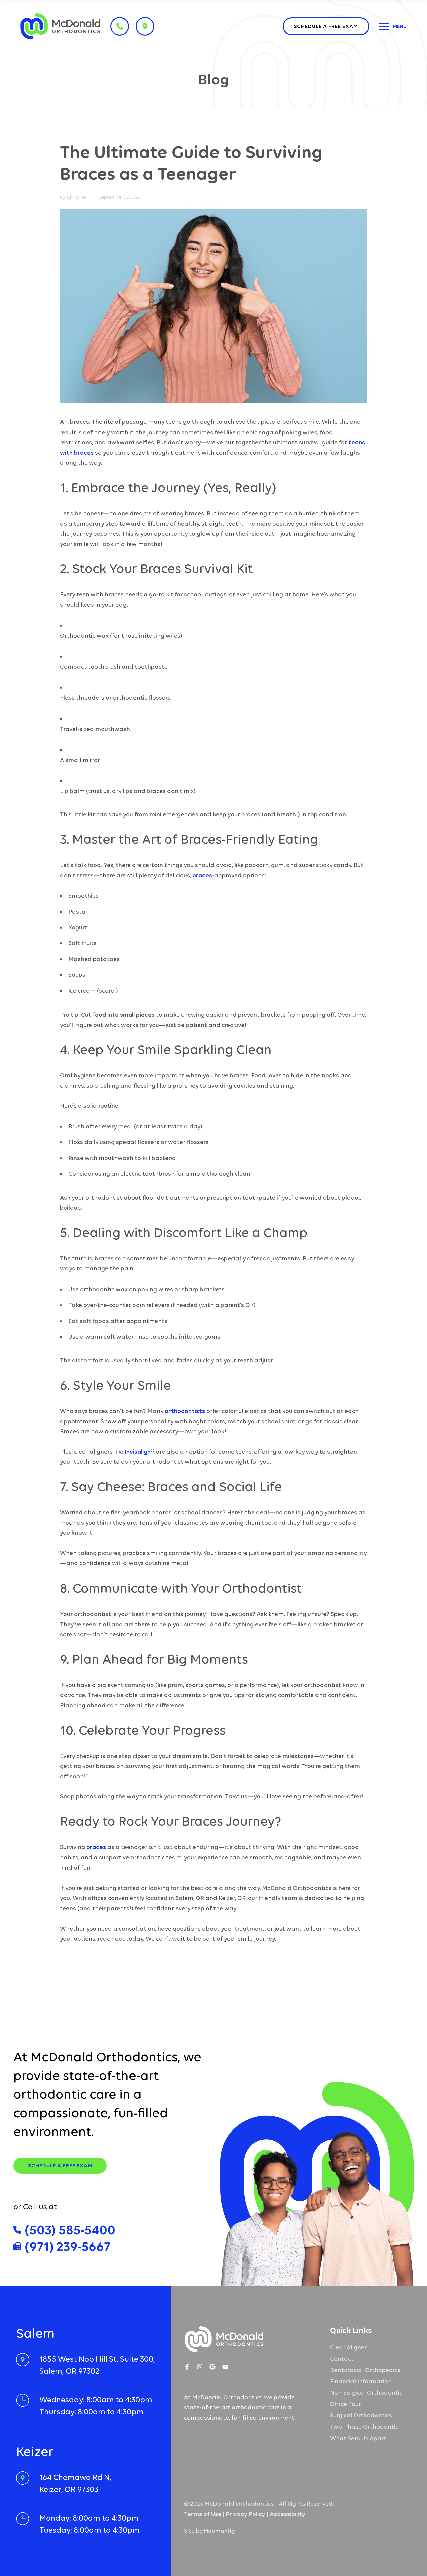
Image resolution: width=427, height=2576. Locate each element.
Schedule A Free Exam (60, 2165)
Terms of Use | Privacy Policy (225, 2514)
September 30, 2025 (120, 197)
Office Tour (345, 2404)
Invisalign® (140, 1452)
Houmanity (220, 2531)
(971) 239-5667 (68, 2246)
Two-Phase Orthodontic (364, 2427)
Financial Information (361, 2381)
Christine (76, 197)
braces (202, 875)
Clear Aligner (348, 2347)
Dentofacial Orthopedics (365, 2370)
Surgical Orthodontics (361, 2415)
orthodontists (185, 1411)
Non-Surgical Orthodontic (366, 2393)
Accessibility (287, 2514)
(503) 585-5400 (70, 2230)
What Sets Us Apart (358, 2438)
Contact (342, 2359)
